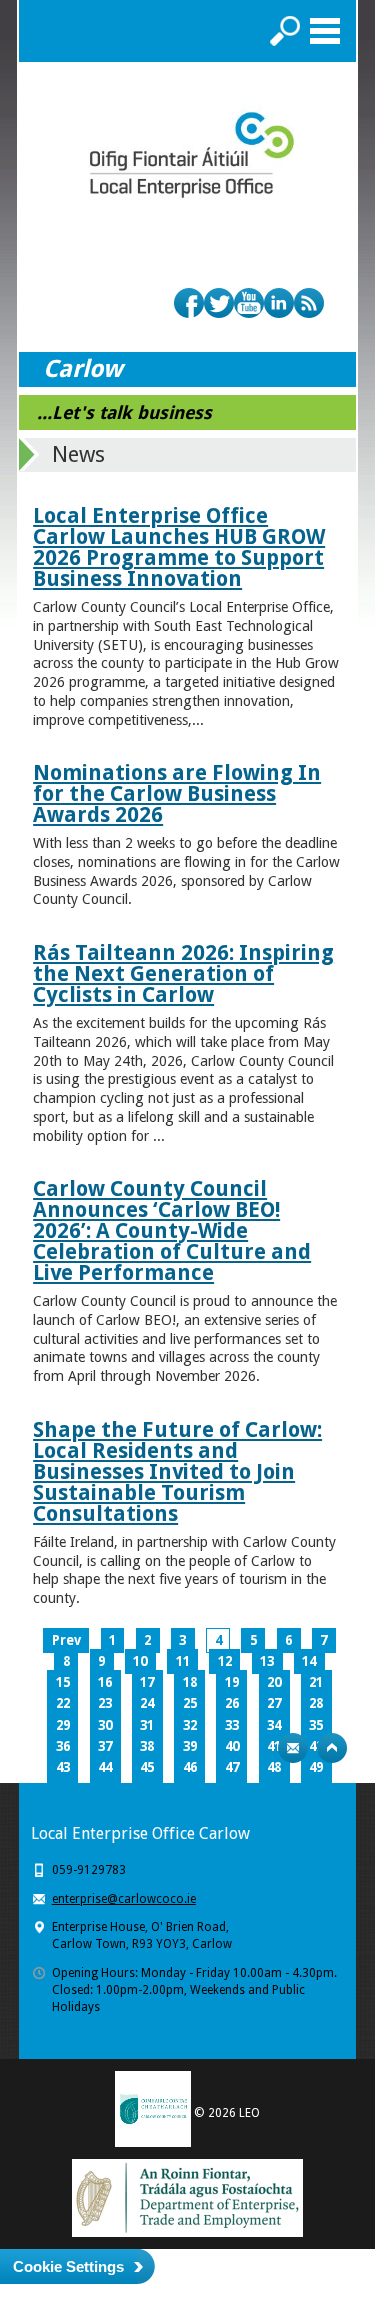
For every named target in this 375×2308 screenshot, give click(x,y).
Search (285, 31)
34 (274, 1725)
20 (274, 1682)
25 (190, 1703)
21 (316, 1682)
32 (190, 1725)
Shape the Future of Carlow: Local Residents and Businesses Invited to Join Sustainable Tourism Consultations (177, 1471)
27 (274, 1703)
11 (183, 1661)
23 (105, 1703)
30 (105, 1725)
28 (316, 1703)
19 (232, 1682)
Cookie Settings (68, 2266)
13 (267, 1661)
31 (147, 1725)
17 (147, 1682)
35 (316, 1725)
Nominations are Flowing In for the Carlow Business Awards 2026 (177, 793)
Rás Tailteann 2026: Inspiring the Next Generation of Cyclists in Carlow (183, 973)
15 (63, 1682)
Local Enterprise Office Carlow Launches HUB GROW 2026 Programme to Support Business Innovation (179, 547)
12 (225, 1661)
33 (232, 1725)
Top (332, 1748)
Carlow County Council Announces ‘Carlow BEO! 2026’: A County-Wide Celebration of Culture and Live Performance (172, 1230)
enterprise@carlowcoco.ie (124, 1899)
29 (63, 1725)
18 (190, 1682)
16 (105, 1682)
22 (63, 1703)
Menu (325, 31)
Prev (66, 1640)
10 (140, 1661)
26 (232, 1703)
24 (147, 1703)
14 (309, 1661)
